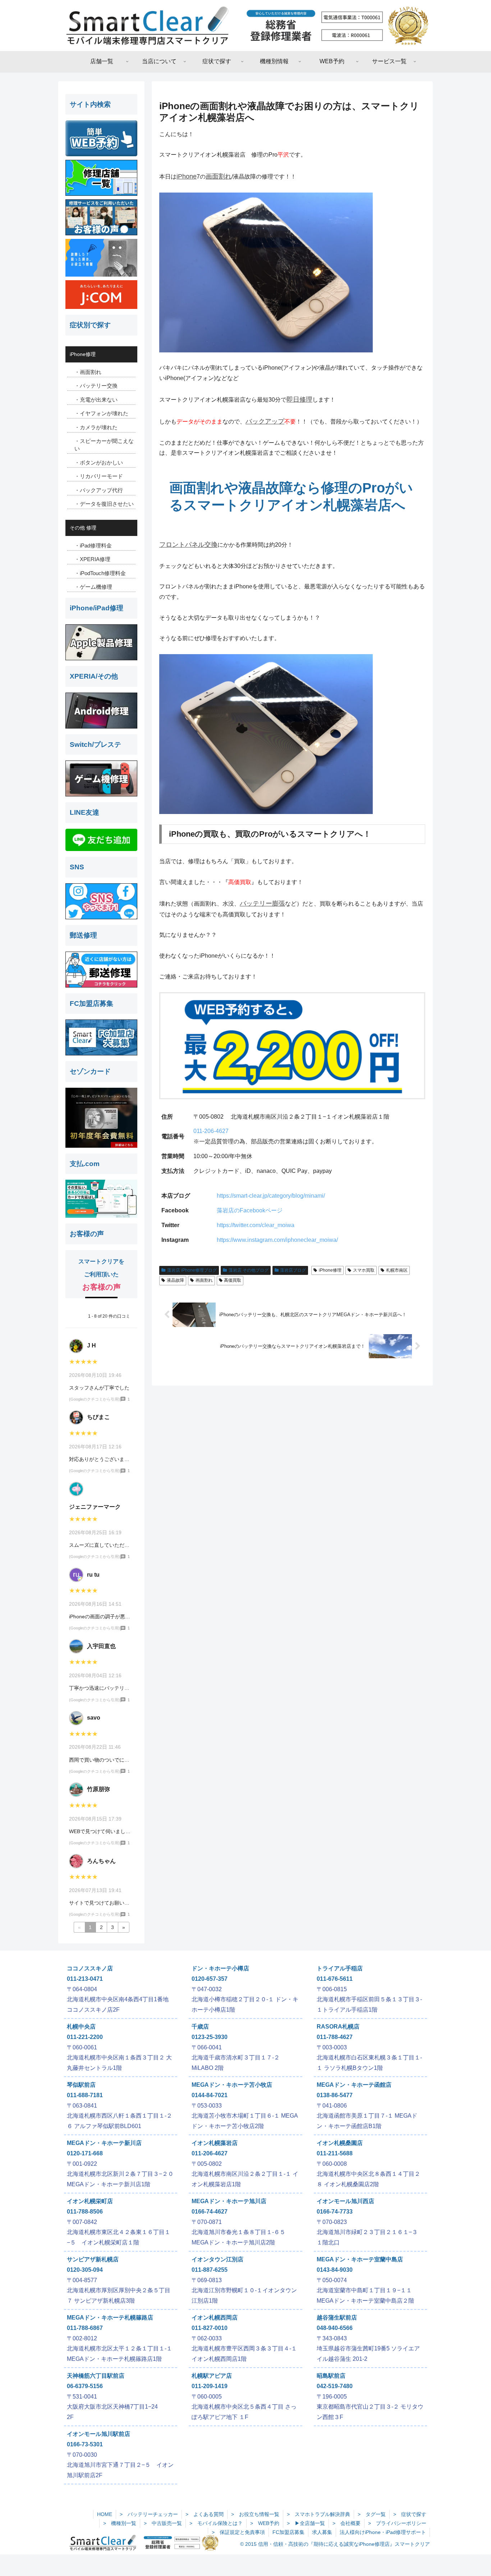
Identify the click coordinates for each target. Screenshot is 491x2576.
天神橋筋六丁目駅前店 (96, 2376)
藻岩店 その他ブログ (249, 1270)
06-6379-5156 (85, 2386)
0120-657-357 (210, 1979)
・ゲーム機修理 (93, 587)
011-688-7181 (85, 2095)
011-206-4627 (211, 1131)
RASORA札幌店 (338, 2027)
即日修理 (299, 399)
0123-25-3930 (210, 2037)
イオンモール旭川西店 (345, 2201)
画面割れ (219, 176)
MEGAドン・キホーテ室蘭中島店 (360, 2259)
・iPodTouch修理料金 (100, 573)
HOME (105, 2514)
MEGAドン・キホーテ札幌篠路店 (110, 2318)
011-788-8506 (85, 2212)
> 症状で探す (410, 2514)
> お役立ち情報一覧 (255, 2514)
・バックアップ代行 (99, 490)
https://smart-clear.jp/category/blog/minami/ (271, 1196)
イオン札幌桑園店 (340, 2143)
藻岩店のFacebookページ (250, 1210)
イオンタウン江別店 (217, 2259)
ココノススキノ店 (90, 1968)
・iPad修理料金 (93, 545)
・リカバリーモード (99, 476)
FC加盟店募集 (288, 2532)
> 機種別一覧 (120, 2523)
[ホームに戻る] (245, 26)
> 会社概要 (347, 2523)
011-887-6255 (210, 2270)
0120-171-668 (85, 2153)
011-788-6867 (85, 2328)
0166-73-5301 (85, 2444)
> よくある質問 (205, 2514)
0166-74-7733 (335, 2212)
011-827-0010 (210, 2328)
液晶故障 (175, 1280)
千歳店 (200, 2027)
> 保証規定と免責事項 (238, 2532)
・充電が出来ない (96, 400)
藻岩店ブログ (293, 1270)
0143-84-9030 (335, 2270)
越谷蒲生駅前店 (337, 2318)
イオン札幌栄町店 (90, 2201)
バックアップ (265, 421)
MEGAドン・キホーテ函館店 (354, 2085)
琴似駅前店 (81, 2085)
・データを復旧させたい (104, 504)
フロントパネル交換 (188, 545)
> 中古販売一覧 (163, 2523)
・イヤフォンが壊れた (101, 413)
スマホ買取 (364, 1270)
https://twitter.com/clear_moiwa (256, 1225)
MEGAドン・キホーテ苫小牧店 (232, 2085)
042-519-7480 (335, 2386)
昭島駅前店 (331, 2376)
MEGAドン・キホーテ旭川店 (229, 2201)
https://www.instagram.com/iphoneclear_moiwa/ (277, 1240)
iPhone (187, 176)
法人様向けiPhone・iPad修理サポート (383, 2532)
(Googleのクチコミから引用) (95, 1399)
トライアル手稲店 (340, 1968)
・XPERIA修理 (92, 559)
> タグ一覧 (372, 2514)
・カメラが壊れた (96, 427)
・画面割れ (88, 372)
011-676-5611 (335, 1979)
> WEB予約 (265, 2523)
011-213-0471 (85, 1979)
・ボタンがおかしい (99, 463)
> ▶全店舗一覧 (306, 2523)
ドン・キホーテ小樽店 (220, 1968)
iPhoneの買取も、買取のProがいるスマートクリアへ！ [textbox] (270, 834)
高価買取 (233, 1280)
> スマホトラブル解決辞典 (318, 2514)
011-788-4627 (335, 2037)
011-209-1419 (210, 2386)
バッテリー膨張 (262, 903)
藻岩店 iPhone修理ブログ (192, 1270)
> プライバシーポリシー (397, 2523)
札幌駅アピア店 (212, 2376)
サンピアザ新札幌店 (93, 2259)
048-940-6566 (335, 2328)
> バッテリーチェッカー (149, 2514)
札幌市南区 (397, 1270)
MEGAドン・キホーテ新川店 (104, 2143)
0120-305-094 (85, 2270)
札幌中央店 (81, 2027)
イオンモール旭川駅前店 (98, 2434)
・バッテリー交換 (96, 386)
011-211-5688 (335, 2153)
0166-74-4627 (210, 2212)
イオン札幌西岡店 (215, 2318)
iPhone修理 (330, 1270)
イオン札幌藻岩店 (215, 2143)
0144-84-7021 (210, 2095)
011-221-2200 (85, 2037)
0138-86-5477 (335, 2095)
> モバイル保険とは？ (216, 2523)
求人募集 (322, 2532)
